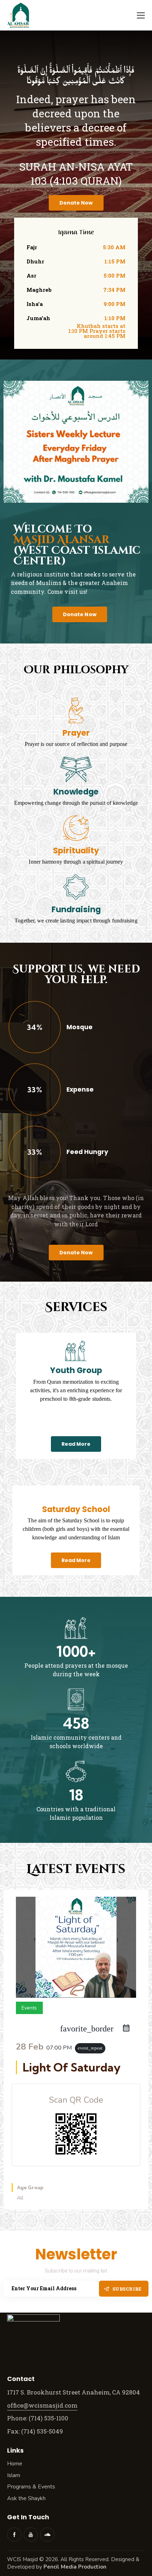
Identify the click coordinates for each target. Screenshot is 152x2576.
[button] (141, 15)
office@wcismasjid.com (42, 2405)
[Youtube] (31, 2535)
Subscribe (127, 2289)
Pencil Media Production (75, 2567)
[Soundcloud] (47, 2535)
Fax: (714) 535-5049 (36, 2431)
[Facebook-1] (14, 2535)
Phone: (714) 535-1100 (38, 2418)
